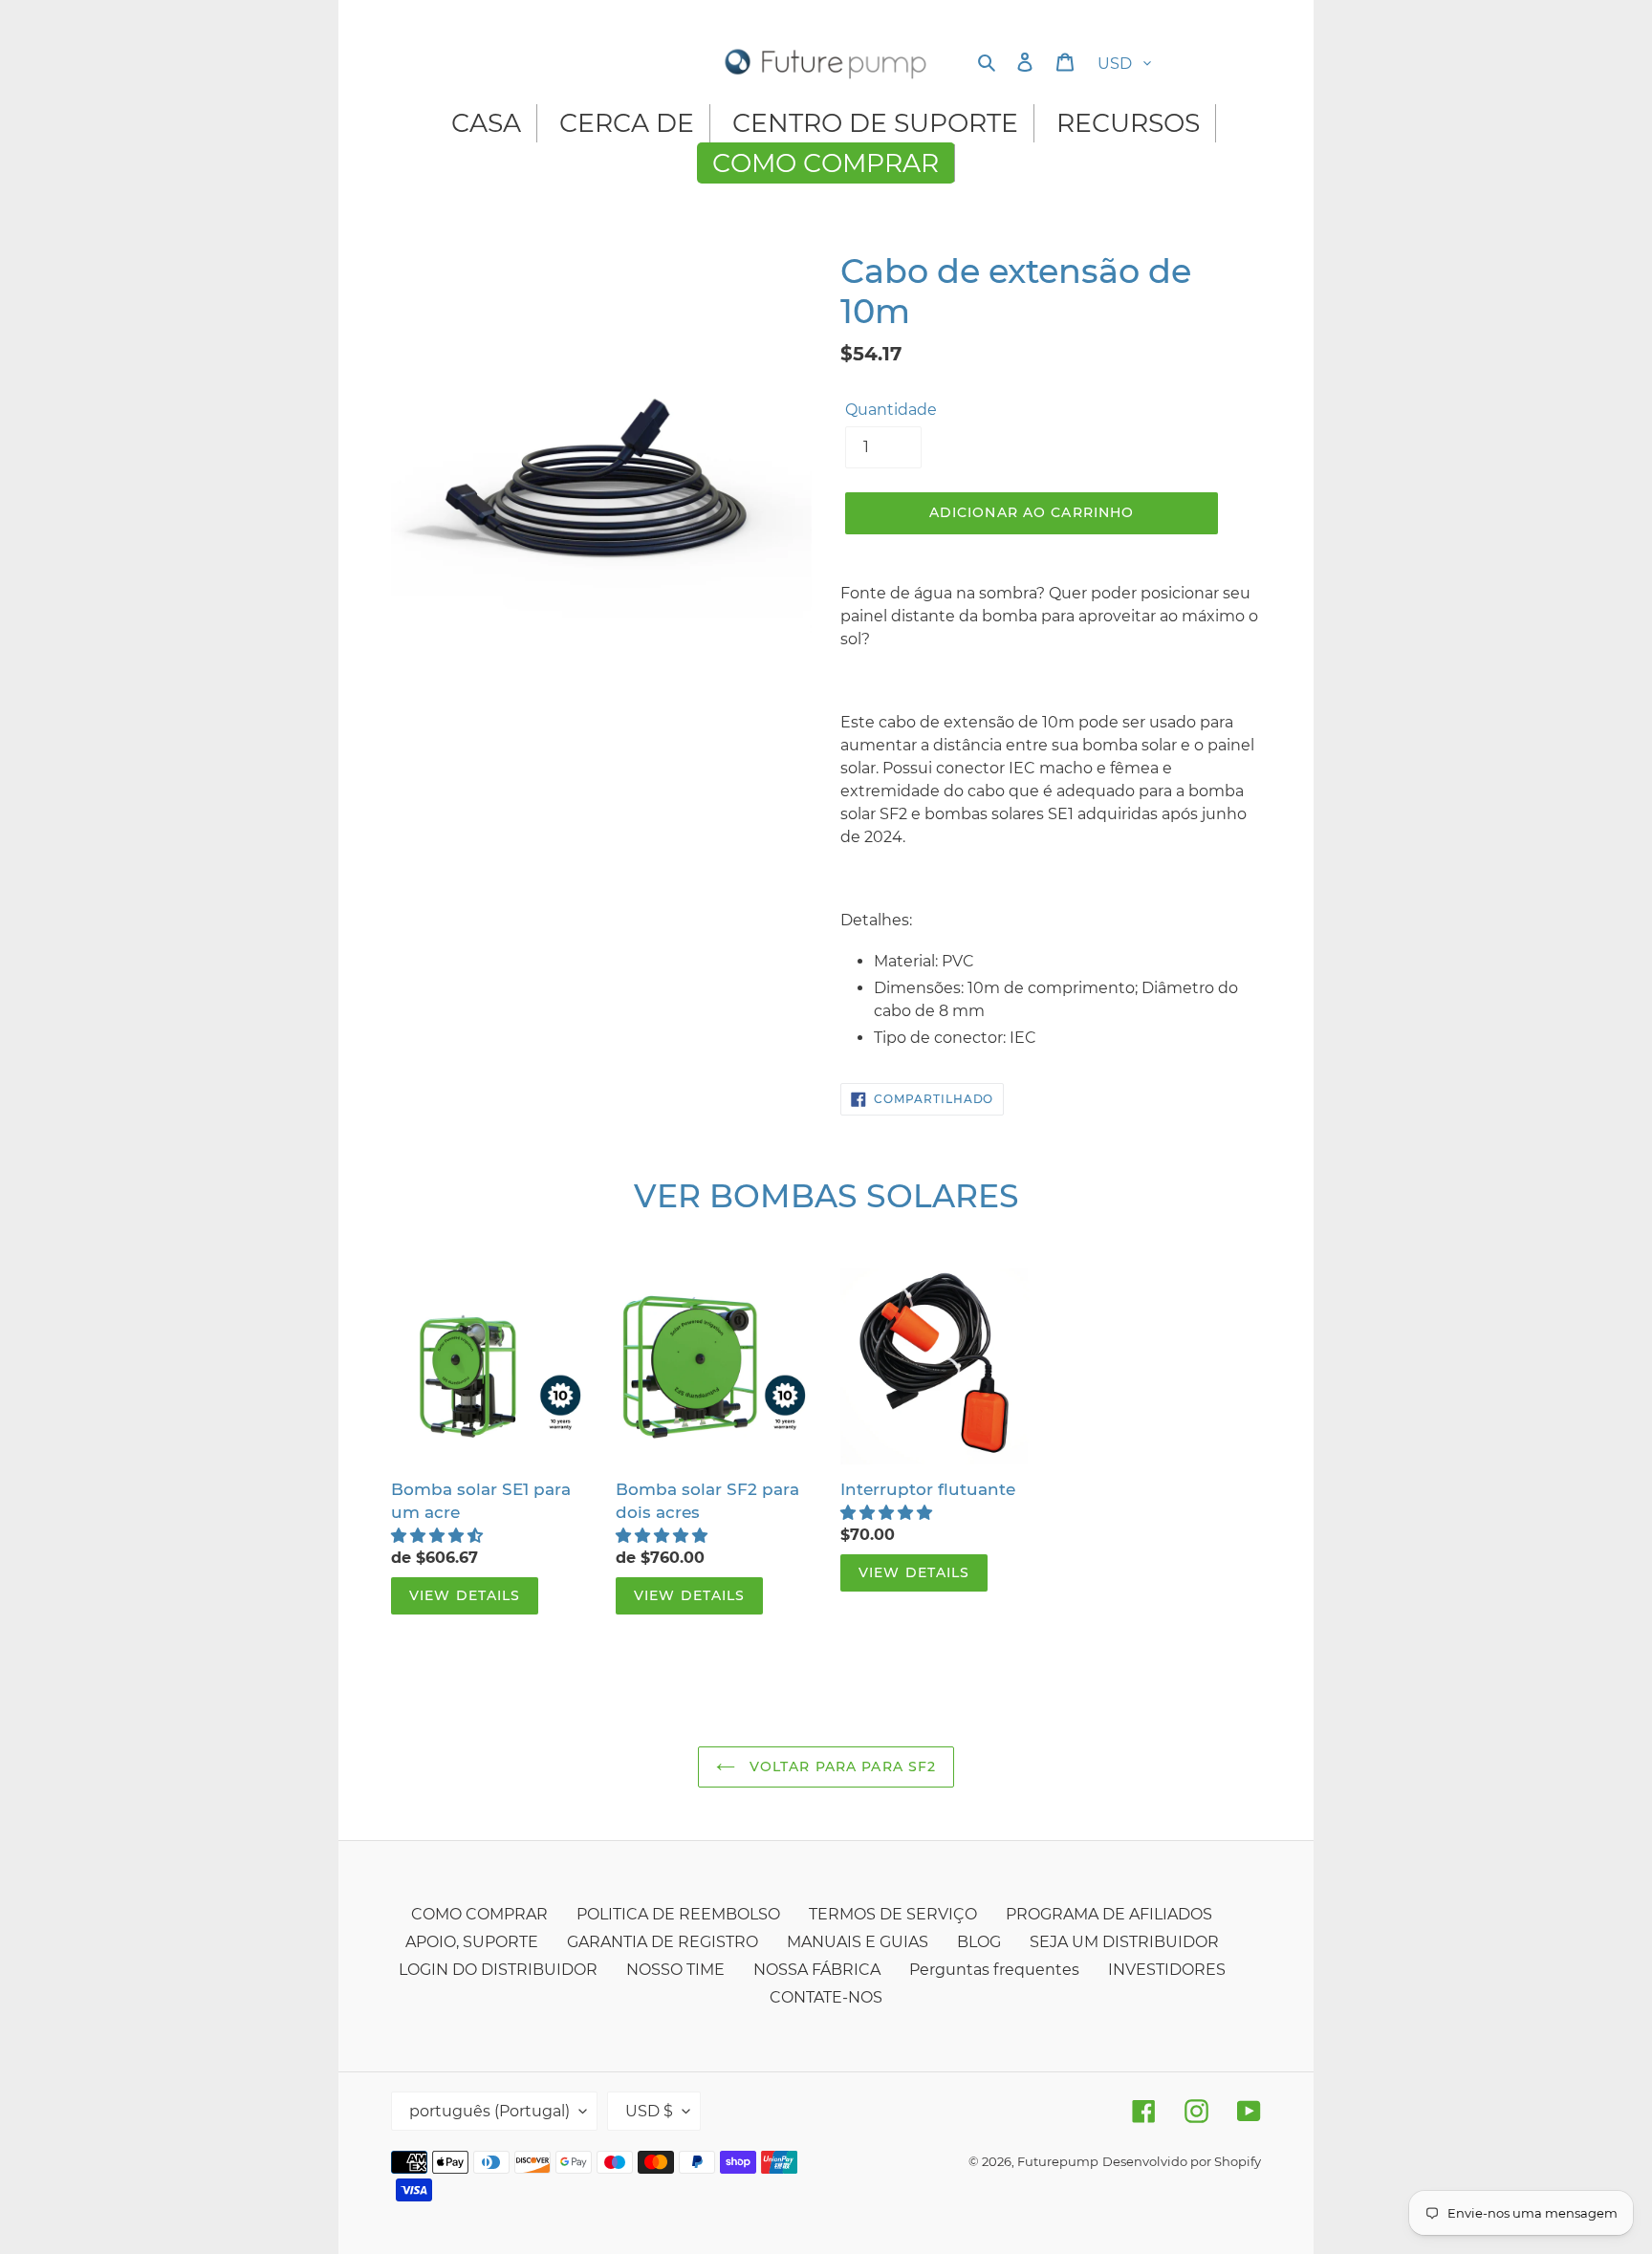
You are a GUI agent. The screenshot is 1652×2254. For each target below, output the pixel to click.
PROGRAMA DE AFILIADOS (1109, 1914)
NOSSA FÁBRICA (817, 1970)
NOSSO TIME (675, 1970)
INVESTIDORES (1167, 1970)
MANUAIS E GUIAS (858, 1942)
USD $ (649, 2111)
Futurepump (1058, 2161)
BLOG (979, 1942)
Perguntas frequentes (994, 1970)
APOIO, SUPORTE (472, 1942)
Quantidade (891, 410)
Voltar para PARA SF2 (841, 1766)
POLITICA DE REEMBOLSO (678, 1914)
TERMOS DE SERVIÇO (893, 1914)
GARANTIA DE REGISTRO (663, 1942)
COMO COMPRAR (479, 1914)
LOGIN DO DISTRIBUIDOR (498, 1970)
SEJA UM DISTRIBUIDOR (1124, 1942)
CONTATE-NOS (826, 1997)
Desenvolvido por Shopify (1182, 2161)
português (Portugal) (489, 2111)
